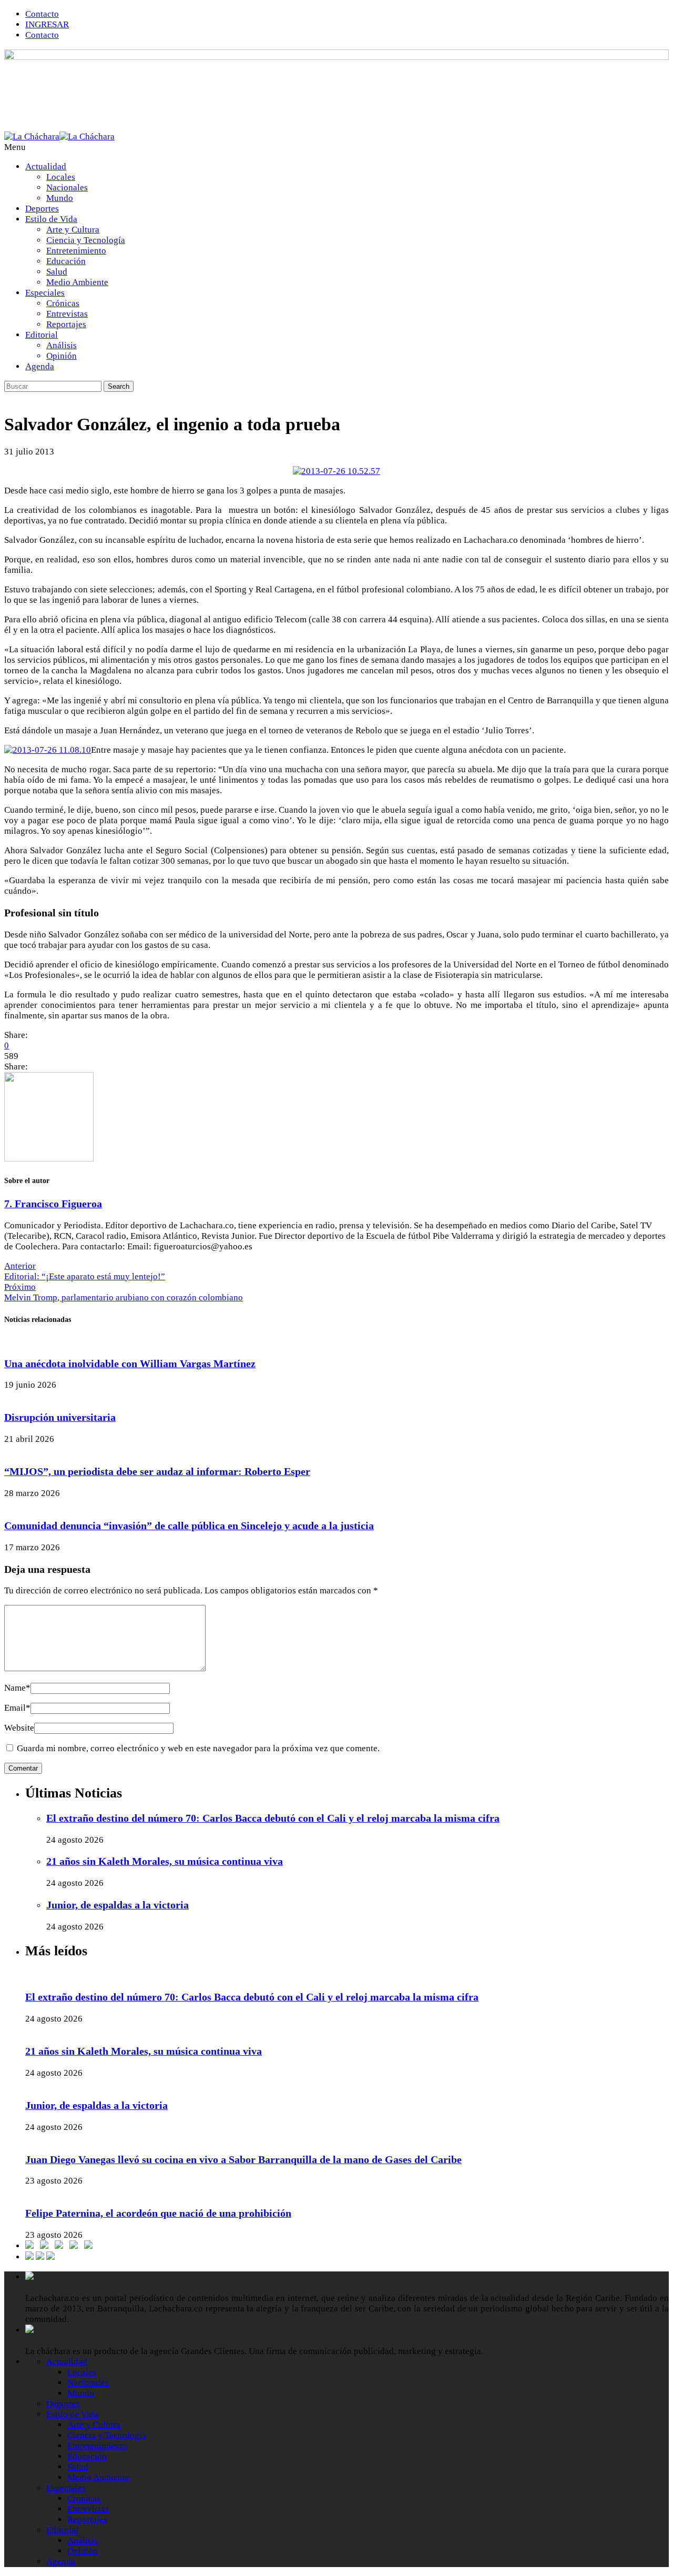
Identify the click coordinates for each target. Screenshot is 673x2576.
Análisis (62, 345)
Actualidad (46, 166)
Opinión (62, 356)
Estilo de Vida (51, 219)
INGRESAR (47, 24)
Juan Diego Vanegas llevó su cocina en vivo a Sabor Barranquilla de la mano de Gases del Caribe (243, 2159)
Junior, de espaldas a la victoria (118, 1905)
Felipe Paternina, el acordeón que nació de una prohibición (158, 2213)
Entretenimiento (76, 251)
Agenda (40, 366)
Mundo (60, 198)
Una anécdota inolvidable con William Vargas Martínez (130, 1363)
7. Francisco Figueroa (53, 1204)
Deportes (42, 209)
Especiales (45, 293)
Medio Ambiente (77, 282)
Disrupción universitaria (60, 1417)
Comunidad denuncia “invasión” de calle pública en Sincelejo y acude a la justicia (189, 1526)
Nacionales (67, 188)
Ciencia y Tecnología (86, 240)
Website (19, 1728)
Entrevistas (67, 314)
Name (17, 1688)
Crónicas (63, 303)
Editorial (42, 335)
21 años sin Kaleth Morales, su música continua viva (165, 1861)
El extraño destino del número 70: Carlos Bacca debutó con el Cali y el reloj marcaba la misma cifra (273, 1818)
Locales (61, 177)
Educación (66, 261)
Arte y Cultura (73, 230)
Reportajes (66, 324)
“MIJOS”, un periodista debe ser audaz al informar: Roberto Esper (157, 1471)
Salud (57, 272)
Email (17, 1708)
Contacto (42, 14)
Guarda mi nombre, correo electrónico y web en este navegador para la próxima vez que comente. (198, 1748)
